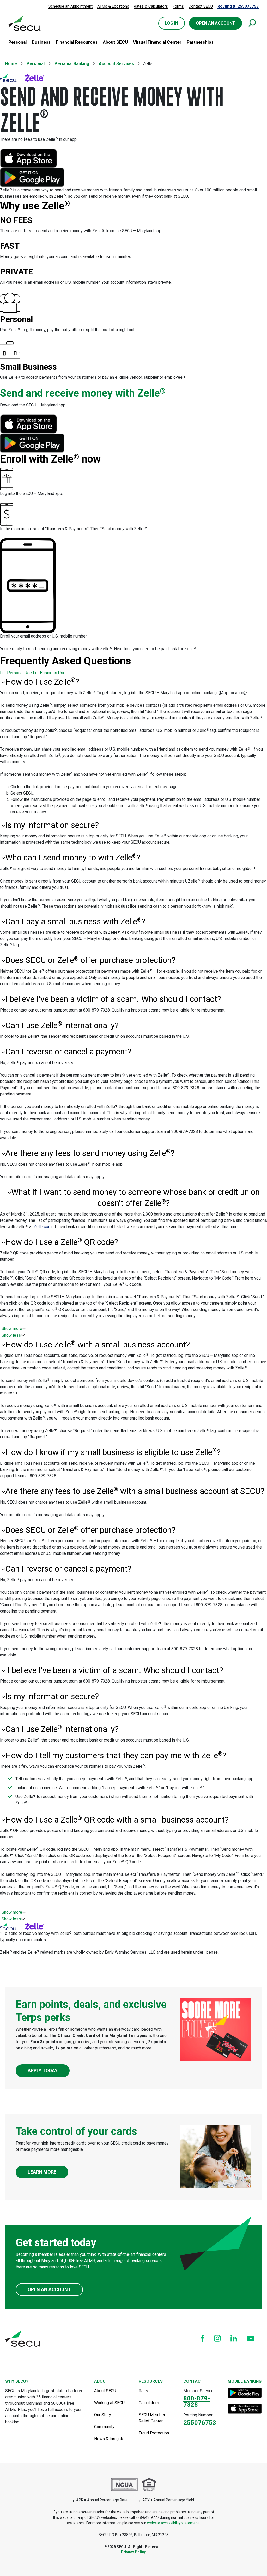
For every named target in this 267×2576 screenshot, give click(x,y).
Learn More (42, 2172)
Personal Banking (72, 64)
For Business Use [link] (49, 673)
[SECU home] (25, 23)
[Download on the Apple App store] (245, 2409)
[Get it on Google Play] (245, 2393)
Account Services (116, 64)
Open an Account (49, 2289)
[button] (17, 42)
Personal (36, 64)
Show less (11, 1335)
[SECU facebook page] (203, 2338)
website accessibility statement (173, 2523)
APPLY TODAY (43, 2070)
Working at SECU (109, 2403)
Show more (12, 1328)
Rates (144, 2391)
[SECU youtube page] (251, 2338)
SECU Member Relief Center (152, 2418)
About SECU (105, 2391)
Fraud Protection (154, 2433)
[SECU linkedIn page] (234, 2338)
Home (11, 64)
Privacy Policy (133, 2552)
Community (104, 2427)
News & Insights (109, 2439)
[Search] (252, 23)
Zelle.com (43, 1227)
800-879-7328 (197, 2402)
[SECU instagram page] (217, 2338)
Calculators (149, 2403)
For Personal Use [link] (16, 673)
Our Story (103, 2415)
